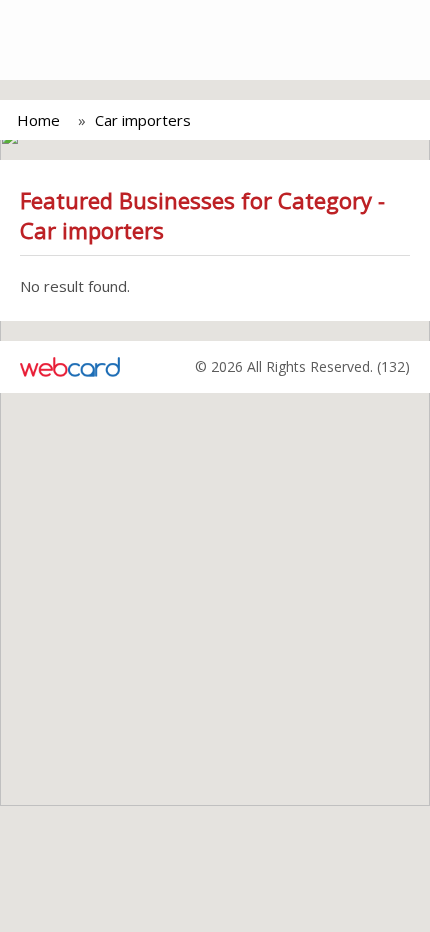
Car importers (143, 120)
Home (38, 120)
